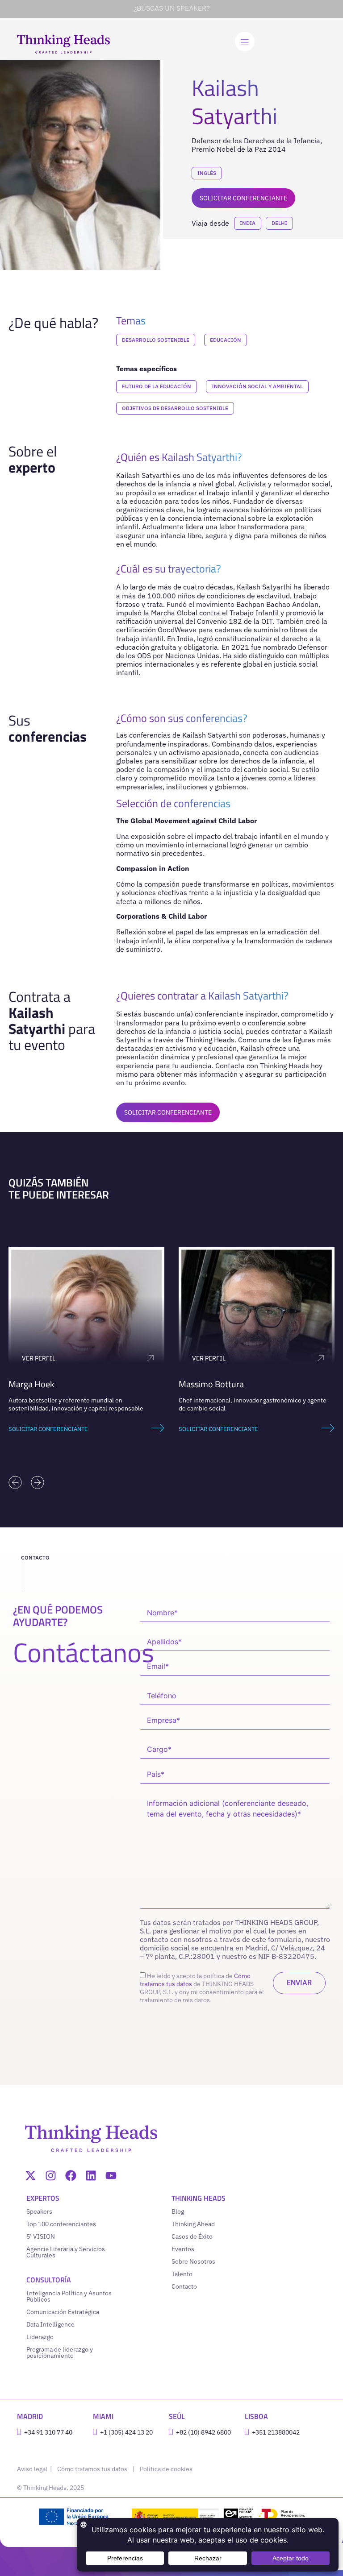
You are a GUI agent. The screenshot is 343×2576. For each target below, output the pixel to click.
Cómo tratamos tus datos (92, 2469)
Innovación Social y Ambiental (257, 386)
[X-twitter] (31, 2176)
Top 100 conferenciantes (61, 2224)
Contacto (184, 2286)
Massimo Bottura (211, 1384)
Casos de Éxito (192, 2236)
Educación (226, 340)
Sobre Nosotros (193, 2261)
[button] (15, 1482)
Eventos (183, 2249)
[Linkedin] (91, 2176)
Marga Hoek (31, 1384)
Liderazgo (40, 2337)
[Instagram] (51, 2176)
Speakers (39, 2211)
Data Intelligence (50, 2324)
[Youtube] (111, 2176)
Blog (178, 2211)
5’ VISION (41, 2236)
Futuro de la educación (157, 386)
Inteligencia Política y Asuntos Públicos (69, 2296)
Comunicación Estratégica (63, 2312)
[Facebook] (71, 2176)
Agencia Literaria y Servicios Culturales (66, 2252)
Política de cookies (166, 2469)
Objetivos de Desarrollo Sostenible (175, 408)
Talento (182, 2274)
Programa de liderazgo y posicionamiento (60, 2352)
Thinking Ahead (193, 2224)
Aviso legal (33, 2469)
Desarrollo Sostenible (156, 340)
